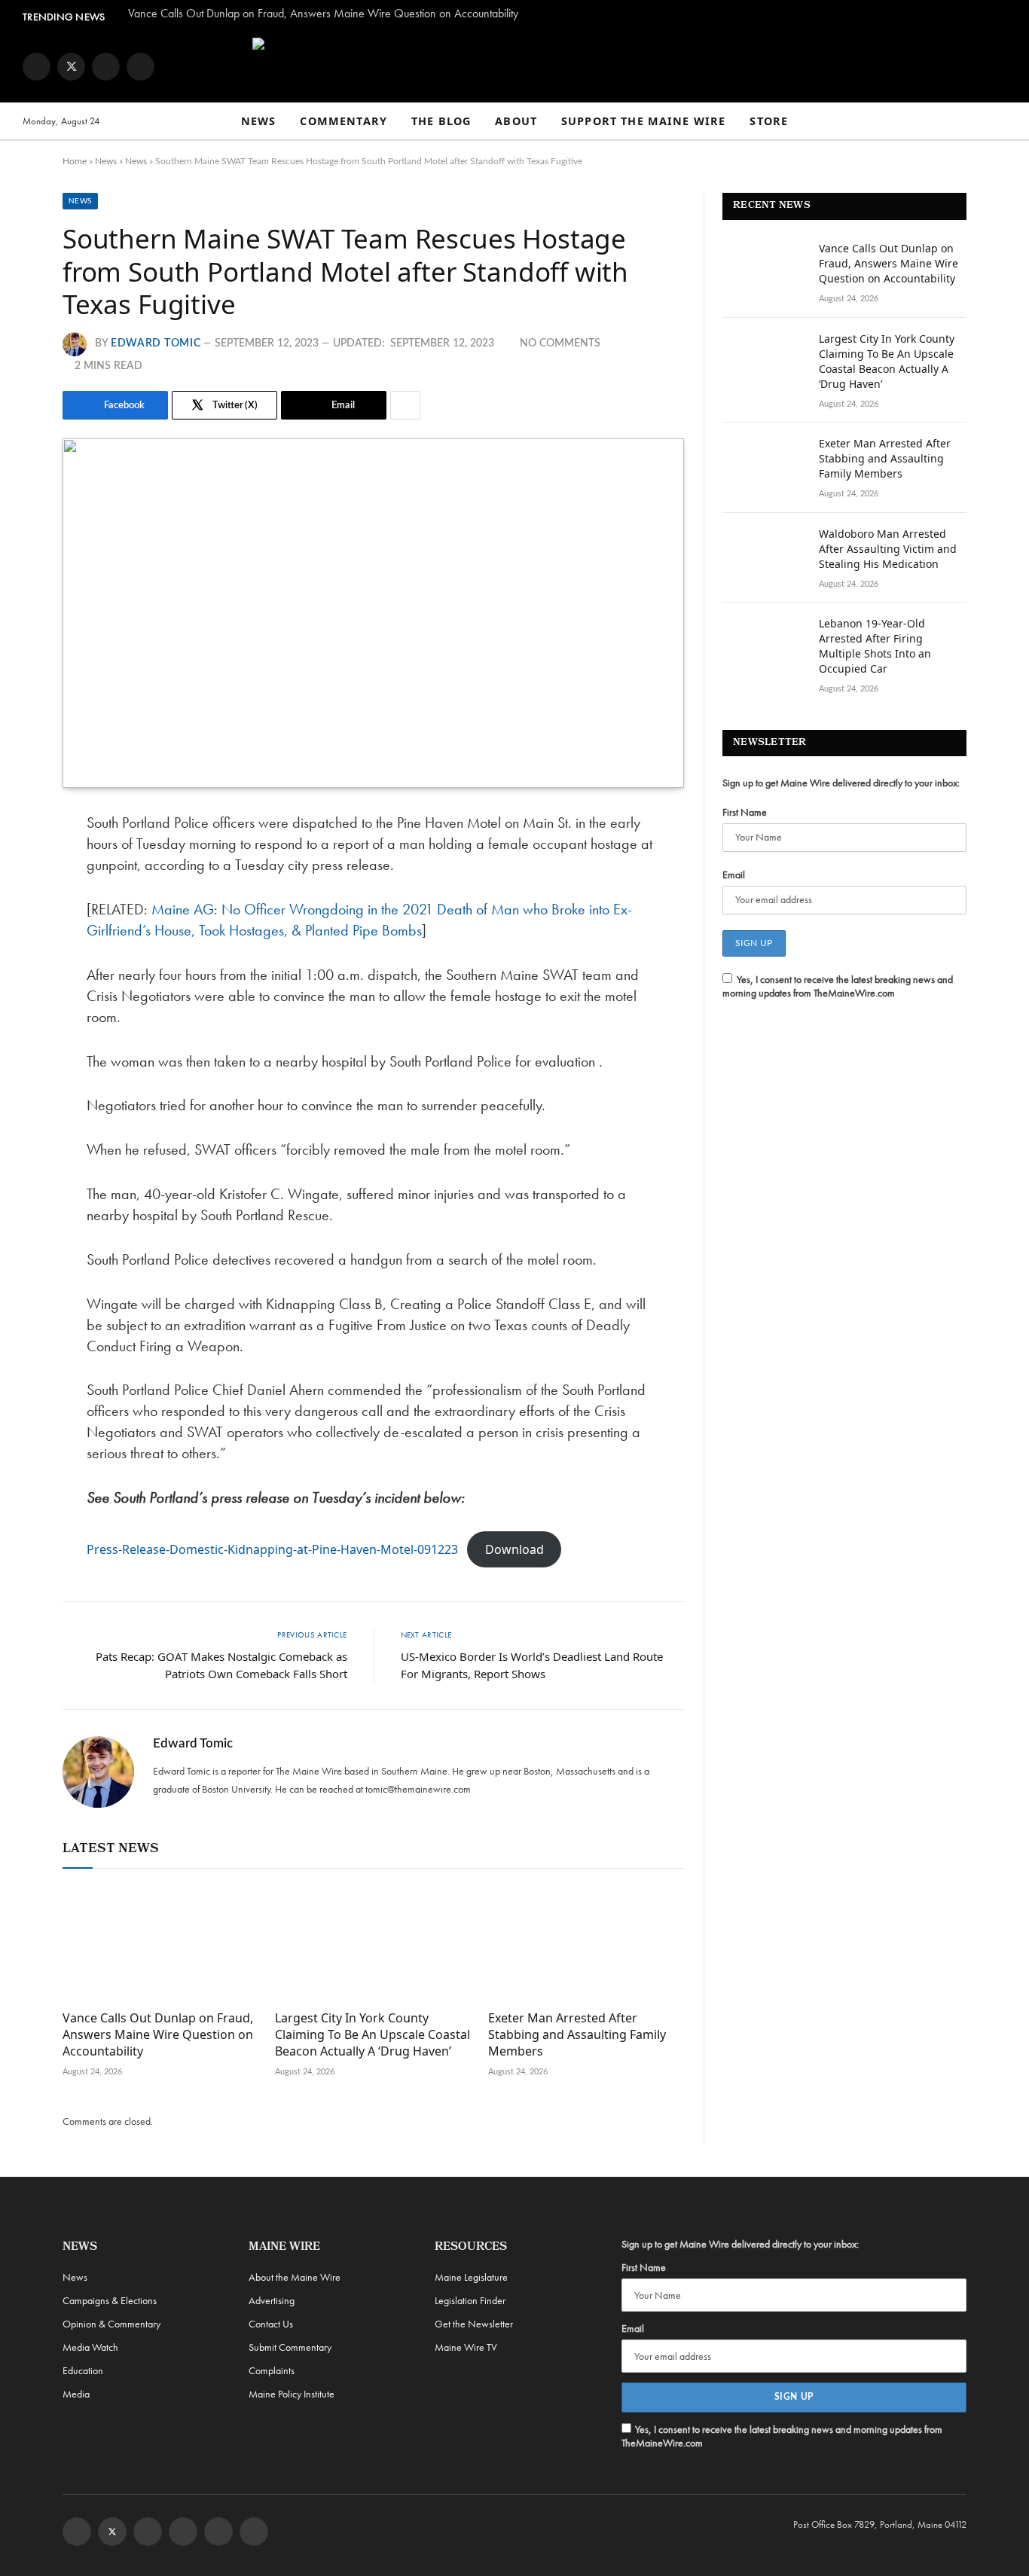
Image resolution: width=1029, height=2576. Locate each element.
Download (514, 1549)
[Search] (1000, 122)
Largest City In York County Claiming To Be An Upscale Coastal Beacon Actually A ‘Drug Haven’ (373, 2035)
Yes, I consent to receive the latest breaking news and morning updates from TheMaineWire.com (838, 986)
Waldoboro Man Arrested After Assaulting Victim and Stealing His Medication (888, 549)
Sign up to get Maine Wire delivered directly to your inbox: (841, 783)
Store (769, 121)
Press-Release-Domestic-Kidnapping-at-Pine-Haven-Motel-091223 (272, 1549)
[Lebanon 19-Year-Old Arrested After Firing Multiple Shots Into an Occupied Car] (764, 643)
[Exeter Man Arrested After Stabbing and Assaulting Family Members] (586, 1943)
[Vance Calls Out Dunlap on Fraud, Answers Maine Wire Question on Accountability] (160, 1943)
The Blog (441, 121)
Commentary (344, 121)
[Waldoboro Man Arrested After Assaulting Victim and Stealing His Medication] (764, 554)
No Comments (560, 343)
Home (75, 161)
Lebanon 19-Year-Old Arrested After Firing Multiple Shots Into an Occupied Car (875, 646)
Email (734, 874)
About (516, 121)
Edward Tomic (156, 343)
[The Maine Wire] (514, 66)
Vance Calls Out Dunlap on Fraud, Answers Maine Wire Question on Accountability (323, 14)
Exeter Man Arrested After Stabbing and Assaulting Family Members (577, 2035)
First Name (745, 812)
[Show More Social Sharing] (405, 405)
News (259, 121)
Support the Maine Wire (643, 121)
